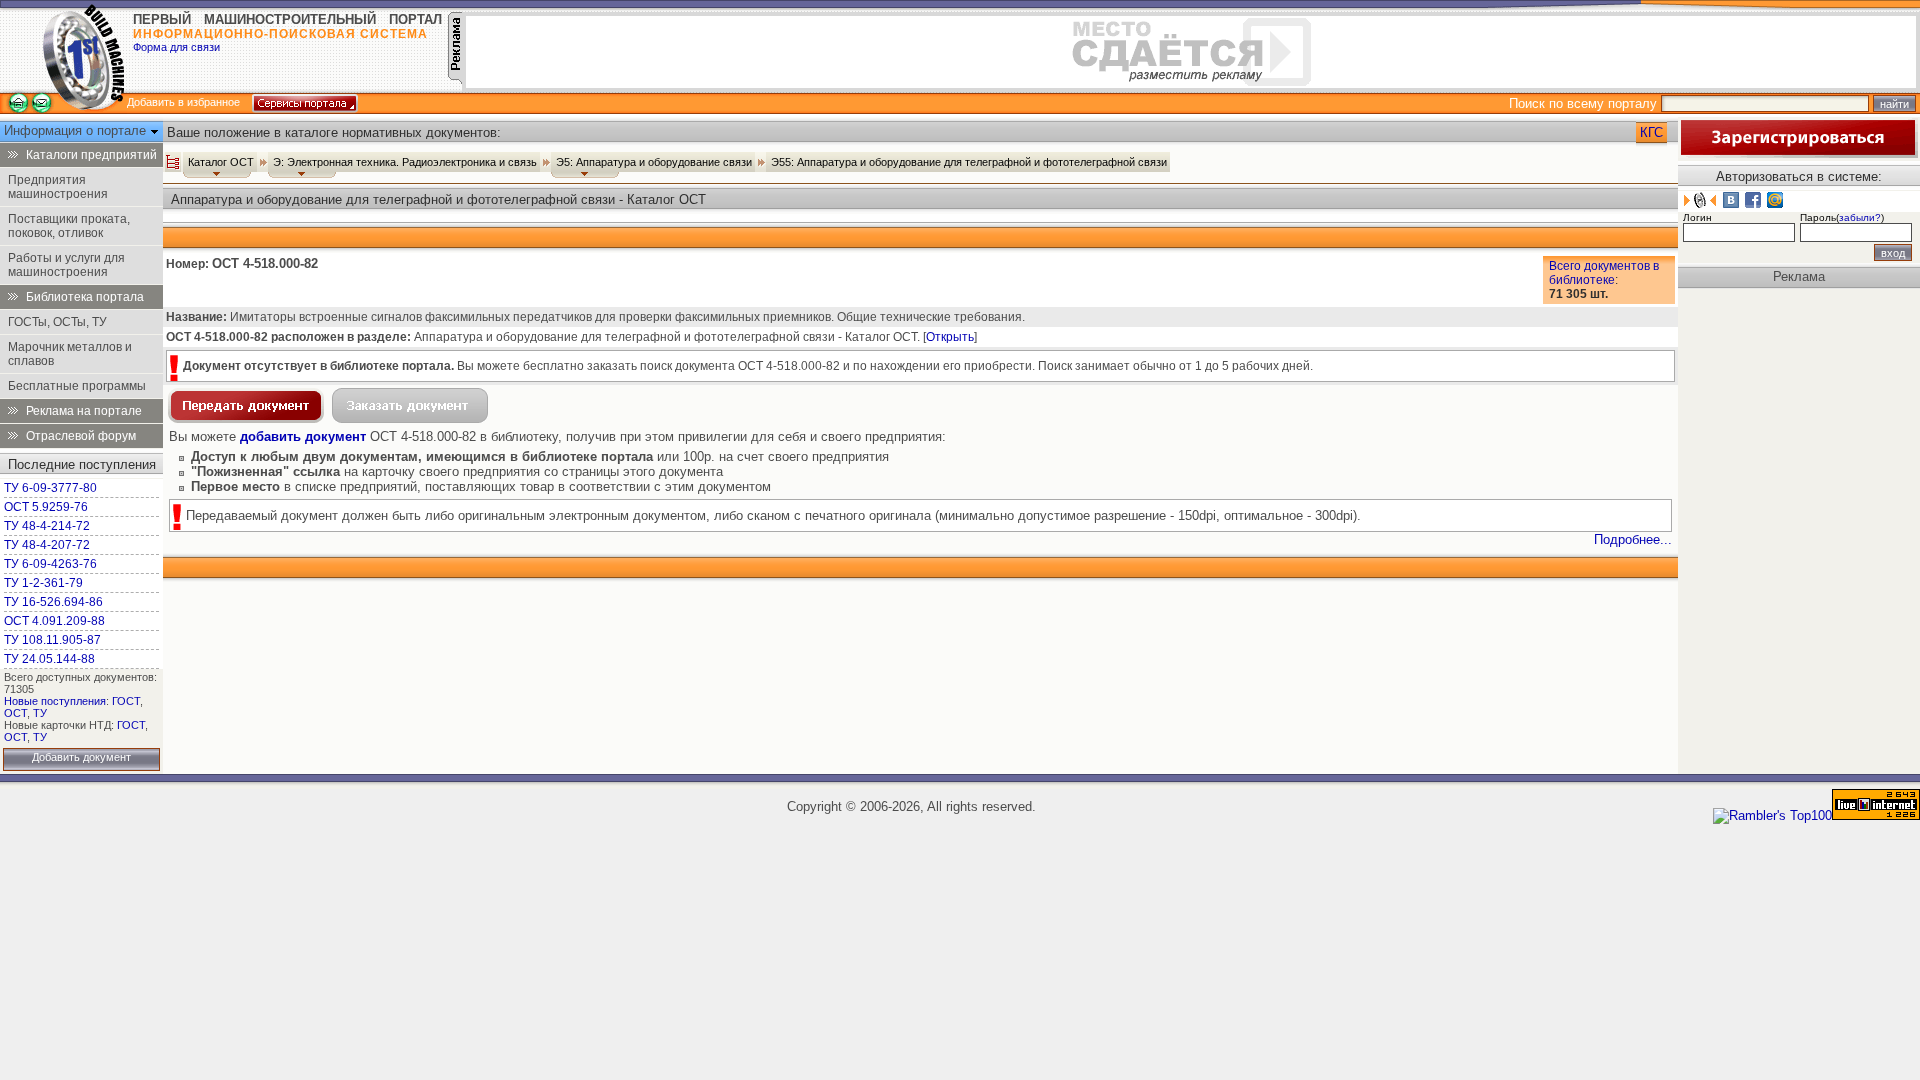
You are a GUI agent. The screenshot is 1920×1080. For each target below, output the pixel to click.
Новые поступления (55, 701)
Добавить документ (81, 757)
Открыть (950, 337)
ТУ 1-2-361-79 (43, 583)
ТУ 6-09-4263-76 (50, 564)
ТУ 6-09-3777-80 (50, 488)
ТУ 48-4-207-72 (47, 545)
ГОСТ (126, 701)
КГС (1651, 132)
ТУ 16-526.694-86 (53, 602)
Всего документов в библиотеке (1604, 273)
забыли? (1860, 217)
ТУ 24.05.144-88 (49, 659)
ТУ (40, 713)
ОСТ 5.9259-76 (46, 507)
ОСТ (15, 713)
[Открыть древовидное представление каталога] (173, 162)
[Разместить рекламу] (455, 79)
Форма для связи (176, 47)
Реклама (1799, 276)
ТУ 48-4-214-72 (47, 526)
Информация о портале (77, 130)
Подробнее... (1633, 539)
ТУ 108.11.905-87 (52, 640)
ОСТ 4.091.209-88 (54, 621)
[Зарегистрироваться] (1798, 153)
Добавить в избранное (183, 102)
